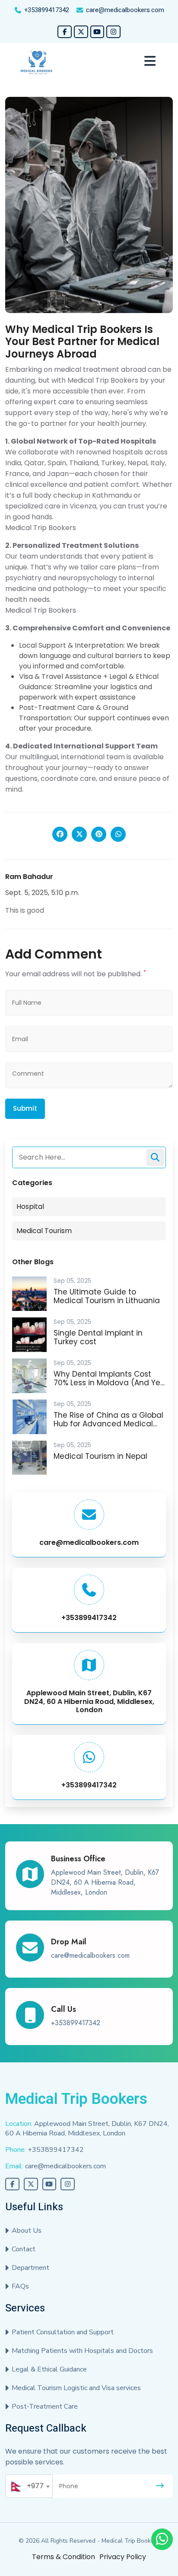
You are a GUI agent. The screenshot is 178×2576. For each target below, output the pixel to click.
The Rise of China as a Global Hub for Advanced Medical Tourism (108, 1424)
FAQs (20, 2286)
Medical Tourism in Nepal (100, 1456)
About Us (27, 2231)
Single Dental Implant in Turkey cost (98, 1337)
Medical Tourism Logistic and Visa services (76, 2388)
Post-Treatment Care (45, 2407)
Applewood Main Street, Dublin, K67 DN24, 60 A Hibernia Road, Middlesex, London (89, 1701)
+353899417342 (47, 10)
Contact (24, 2249)
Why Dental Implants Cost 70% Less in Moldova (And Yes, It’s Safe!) (110, 1383)
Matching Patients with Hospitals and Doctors (82, 2351)
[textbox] (29, 2486)
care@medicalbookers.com (125, 10)
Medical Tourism (44, 1231)
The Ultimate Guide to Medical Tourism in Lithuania (107, 1296)
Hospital (30, 1207)
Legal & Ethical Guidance (49, 2369)
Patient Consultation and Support (63, 2332)
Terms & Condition (64, 2557)
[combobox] (29, 2486)
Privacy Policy (123, 2557)
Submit (25, 1108)
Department (30, 2268)
